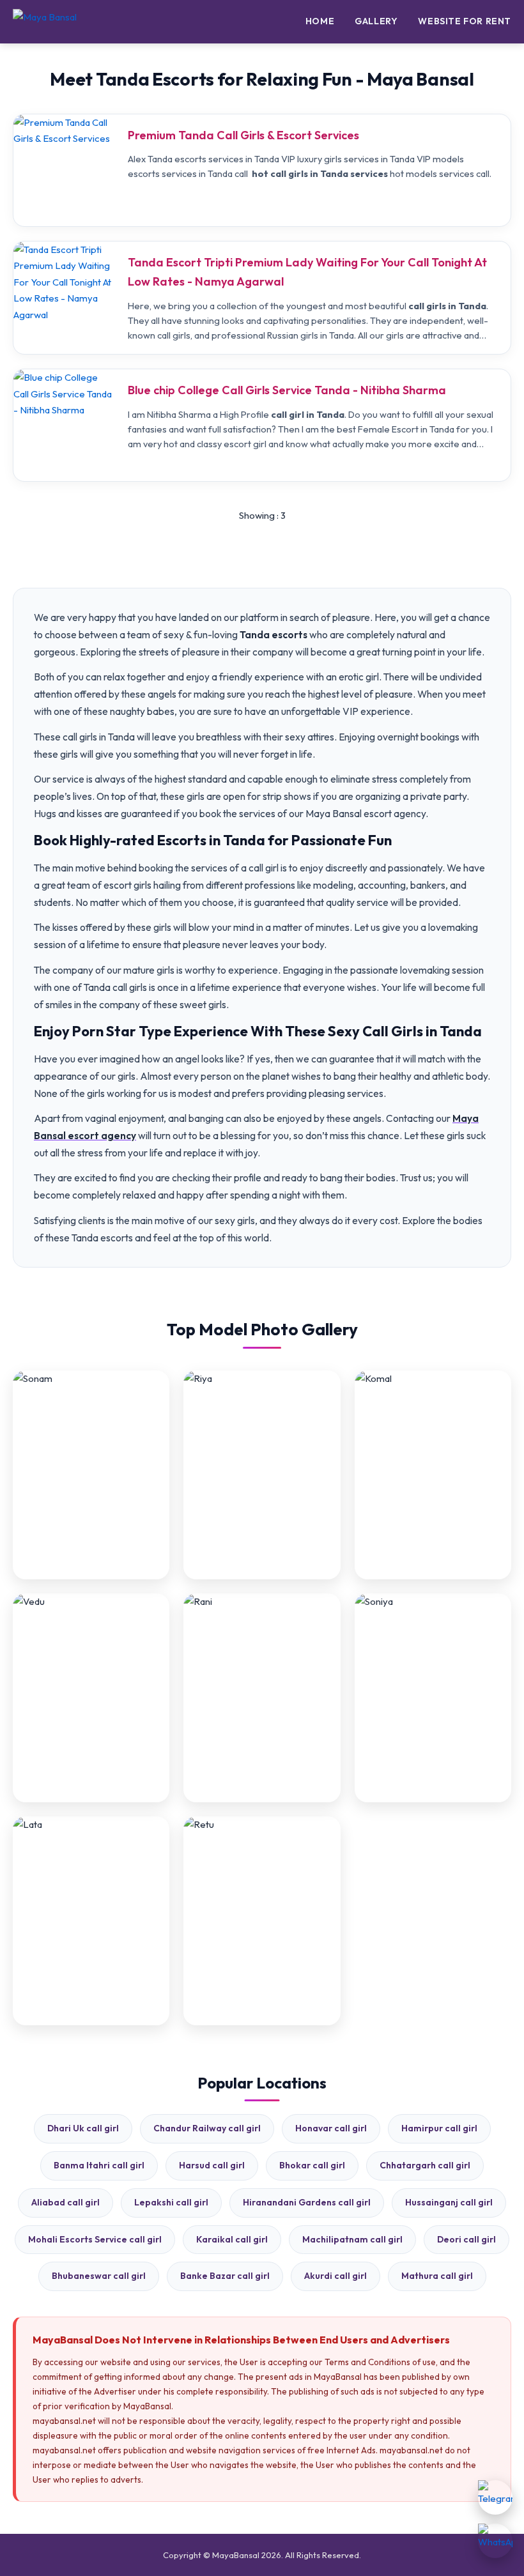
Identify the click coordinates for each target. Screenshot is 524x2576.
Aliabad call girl (65, 2202)
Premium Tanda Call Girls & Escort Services (243, 135)
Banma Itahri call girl (99, 2165)
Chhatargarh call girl (425, 2165)
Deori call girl (466, 2239)
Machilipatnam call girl (352, 2239)
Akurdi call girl (335, 2276)
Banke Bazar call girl (225, 2276)
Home (320, 21)
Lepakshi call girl (171, 2202)
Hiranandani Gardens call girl (307, 2202)
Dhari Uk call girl (83, 2128)
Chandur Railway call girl (207, 2128)
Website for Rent (465, 21)
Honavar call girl (331, 2128)
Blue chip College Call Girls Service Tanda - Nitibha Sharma (287, 390)
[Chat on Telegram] (495, 2497)
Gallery (376, 21)
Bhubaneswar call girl (99, 2276)
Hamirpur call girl (439, 2128)
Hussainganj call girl (449, 2202)
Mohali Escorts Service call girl (95, 2239)
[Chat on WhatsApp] (495, 2541)
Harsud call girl (212, 2165)
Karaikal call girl (232, 2239)
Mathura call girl (437, 2276)
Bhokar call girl (312, 2165)
